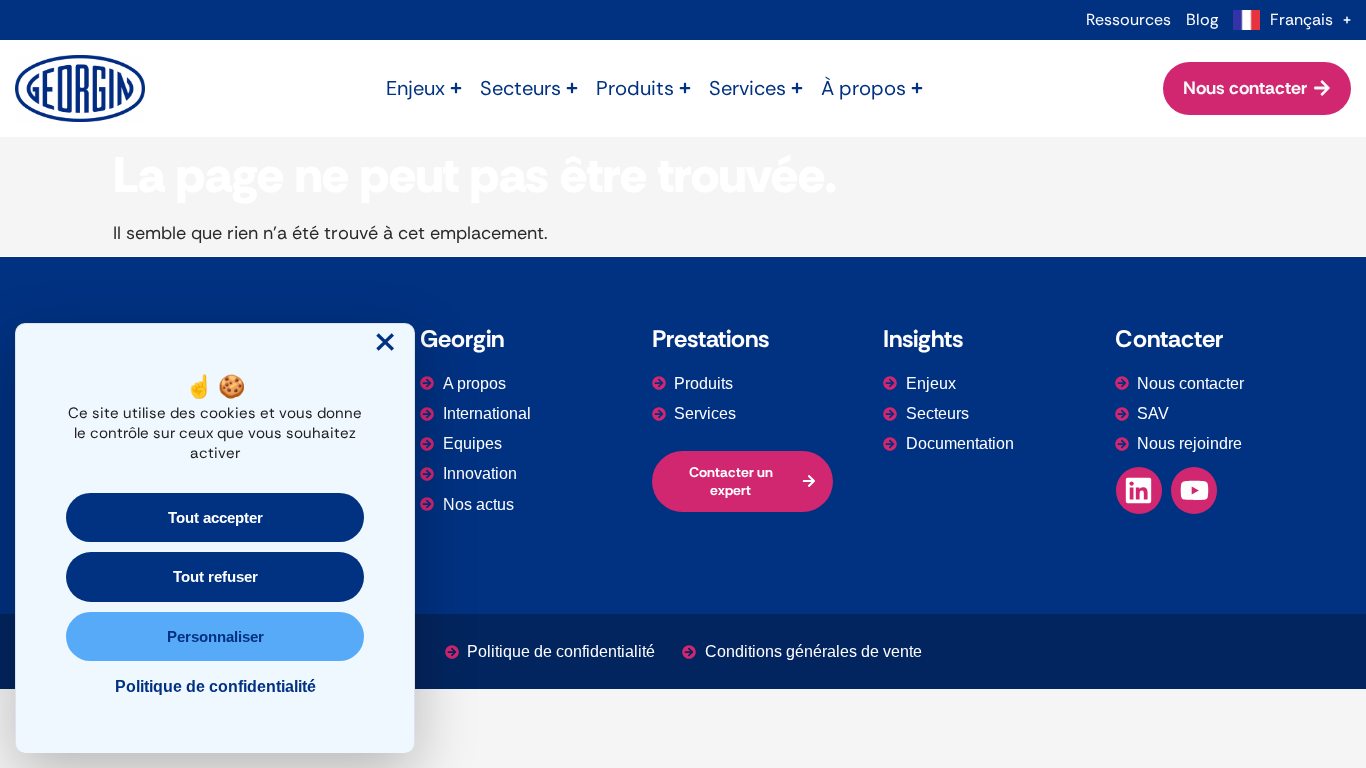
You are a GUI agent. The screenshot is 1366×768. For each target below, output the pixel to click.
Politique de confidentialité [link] (215, 686)
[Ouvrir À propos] (917, 88)
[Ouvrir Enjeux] (456, 88)
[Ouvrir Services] (797, 88)
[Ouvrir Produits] (685, 88)
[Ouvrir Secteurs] (572, 88)
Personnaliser (215, 636)
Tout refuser (215, 576)
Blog (1202, 20)
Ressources (1128, 20)
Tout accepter (215, 517)
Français (1301, 20)
